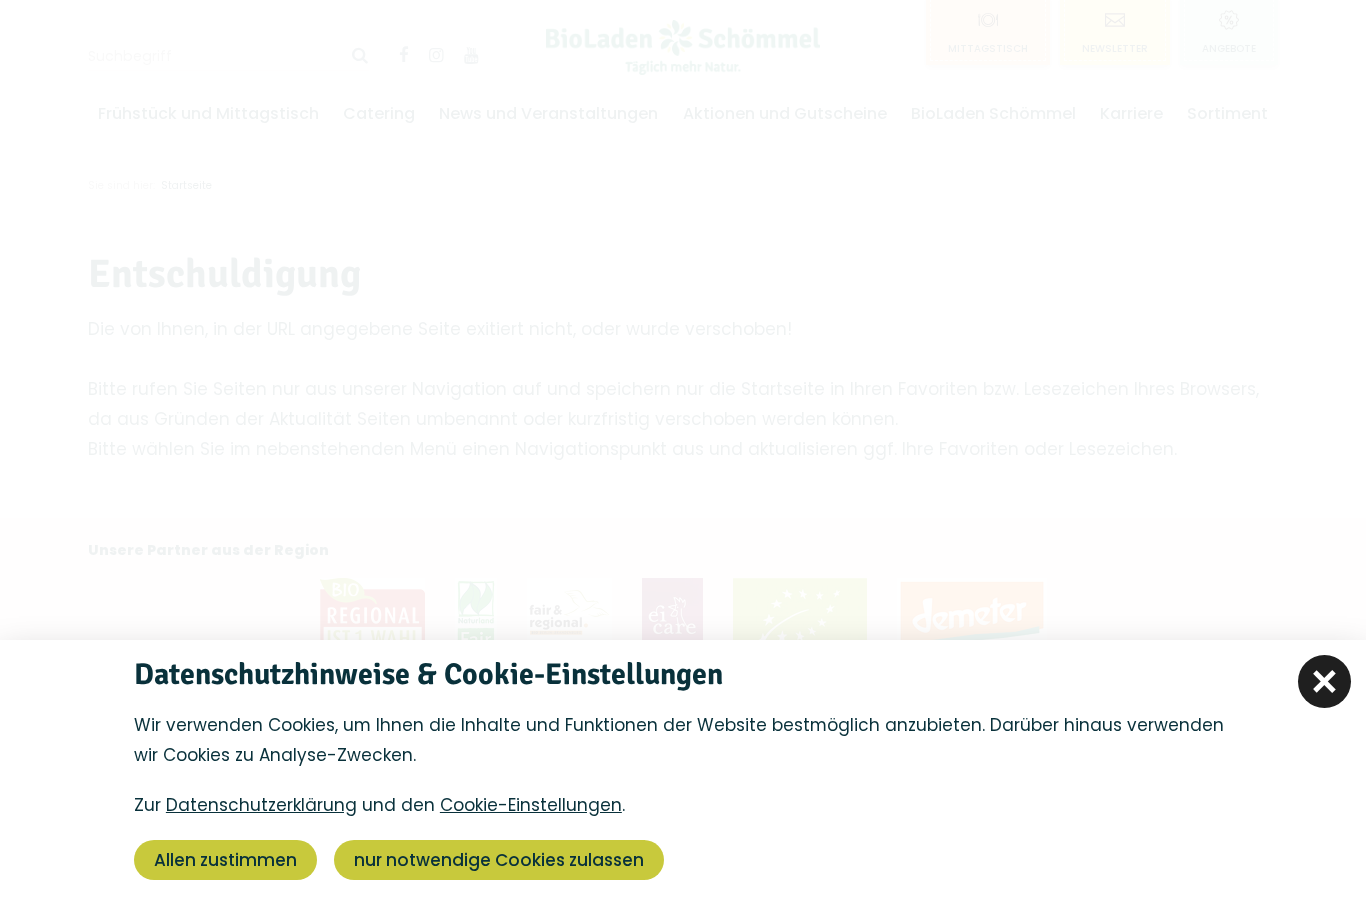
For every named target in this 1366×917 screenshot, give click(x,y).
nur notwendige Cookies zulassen (499, 860)
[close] (1324, 681)
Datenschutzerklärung (261, 805)
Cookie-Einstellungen (531, 805)
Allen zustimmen (225, 860)
